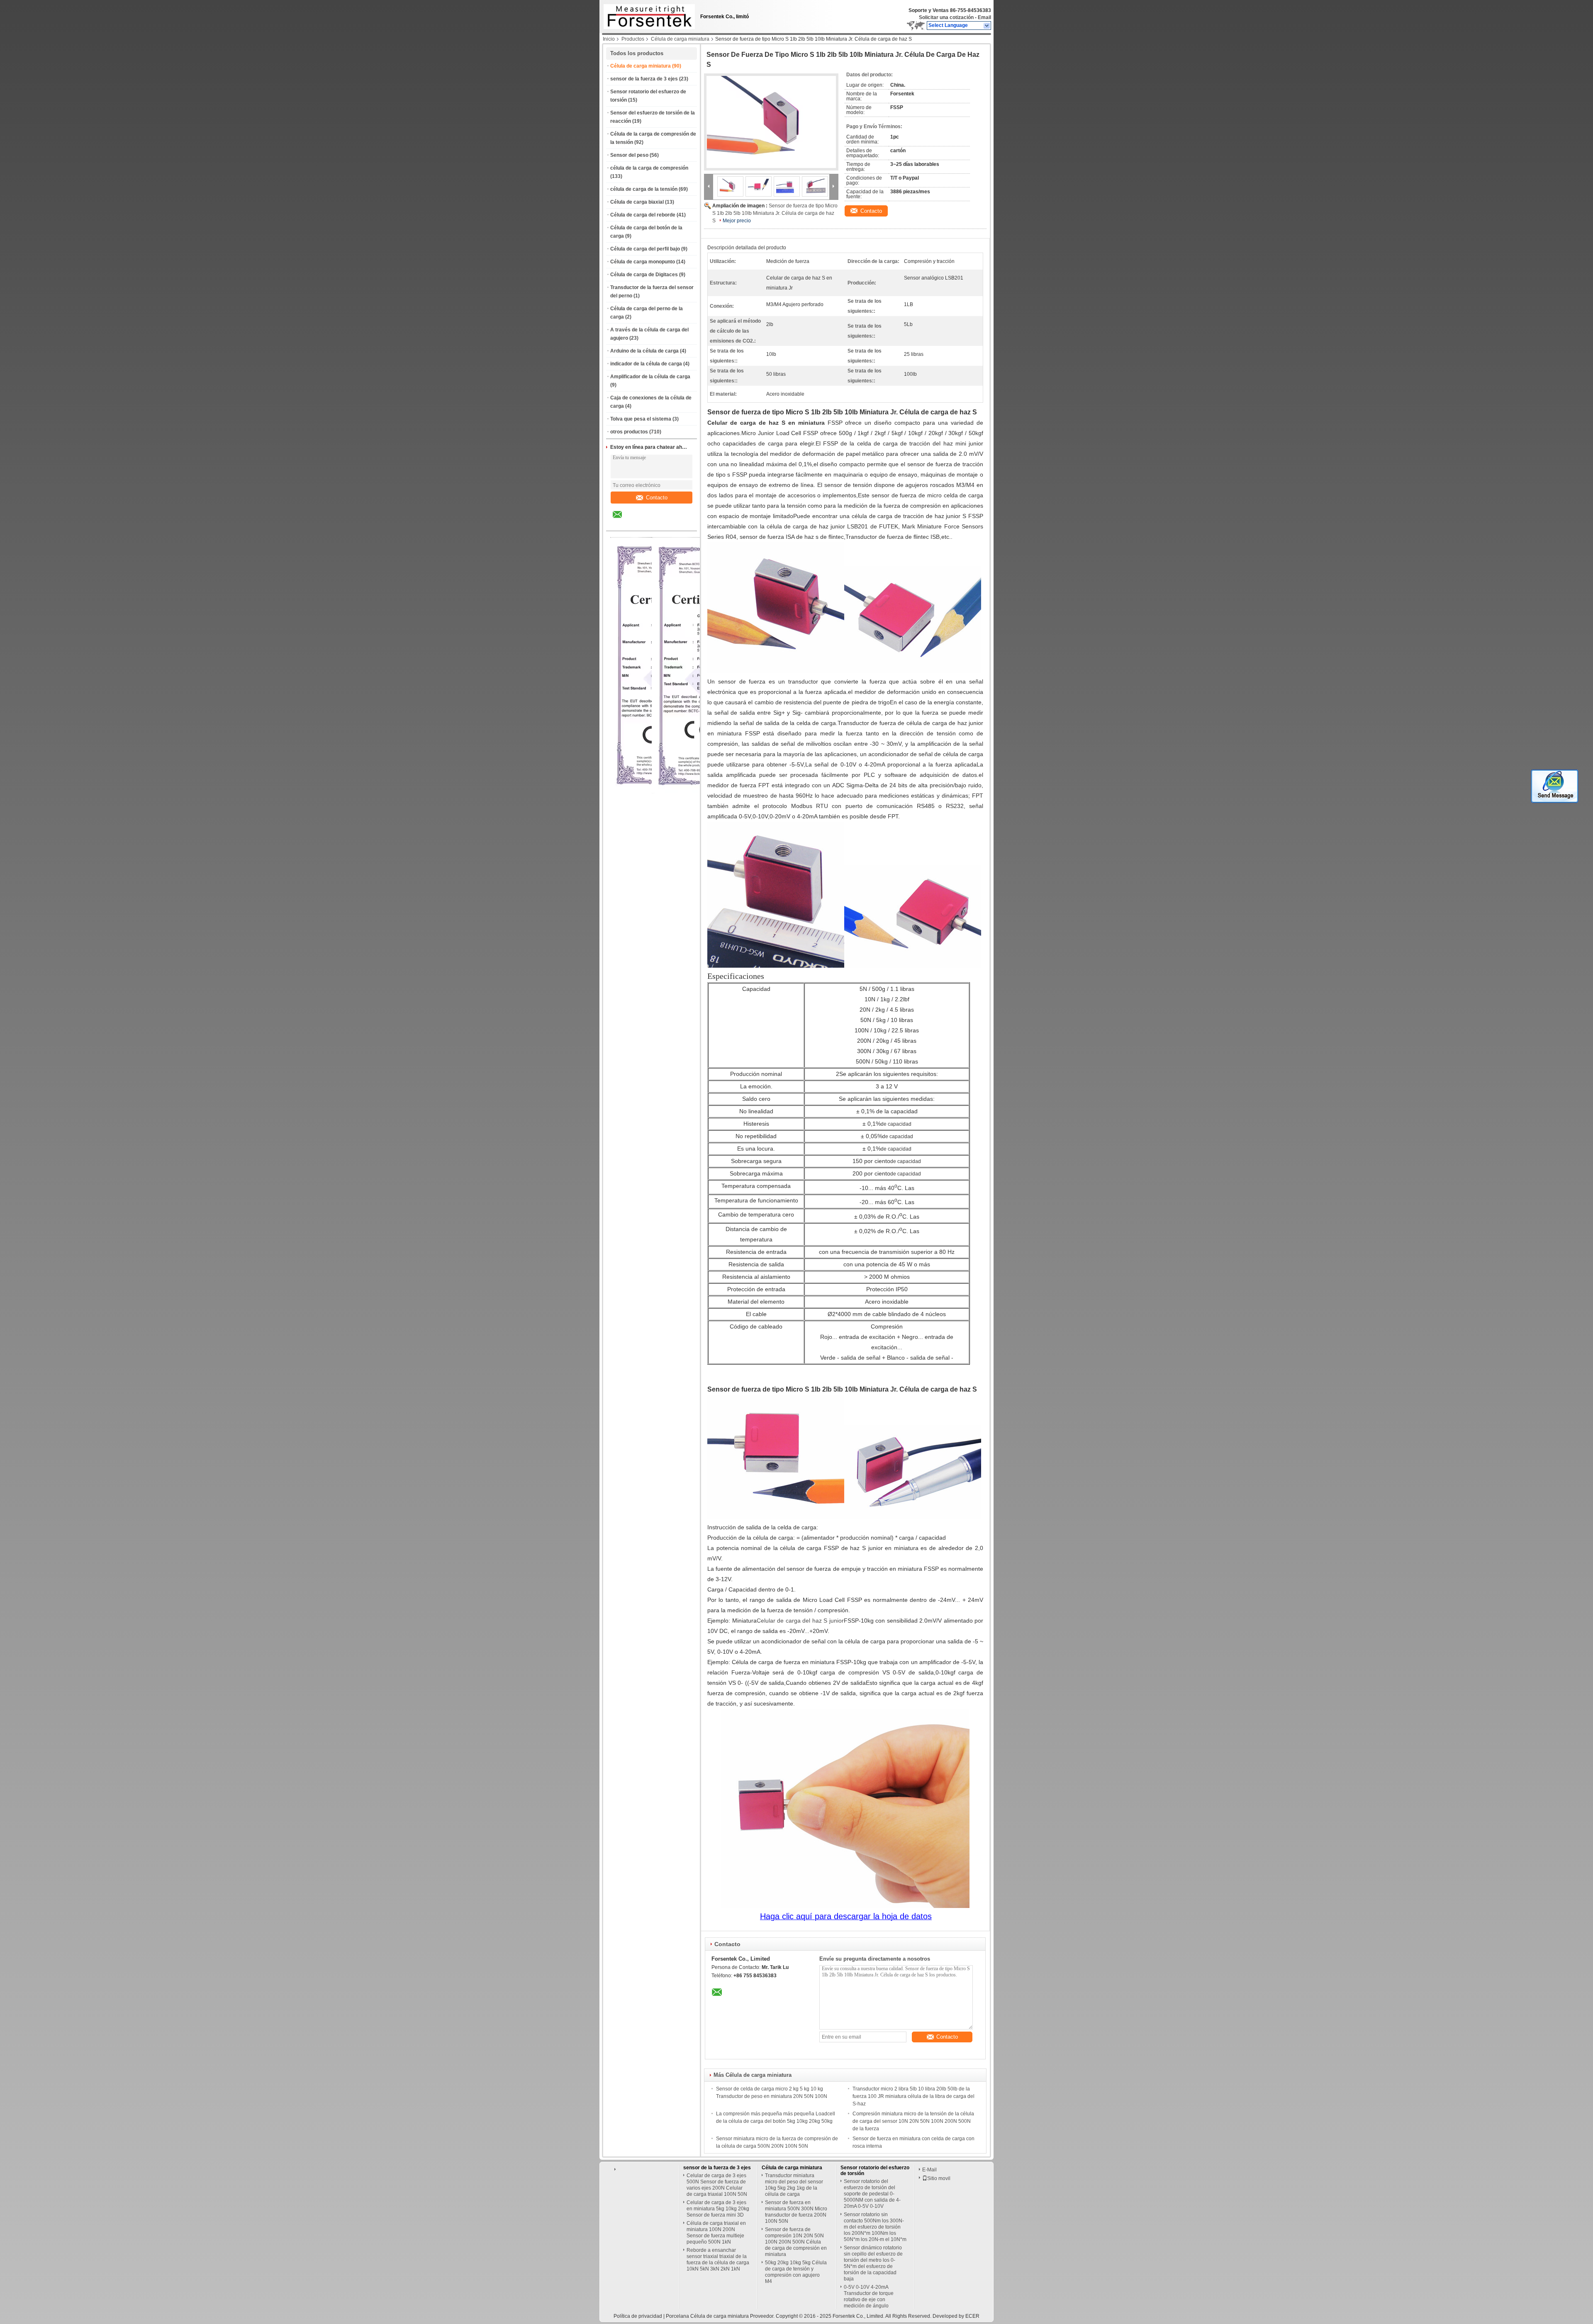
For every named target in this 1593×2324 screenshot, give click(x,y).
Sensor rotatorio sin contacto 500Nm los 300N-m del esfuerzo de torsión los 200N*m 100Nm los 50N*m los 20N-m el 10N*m (875, 2227)
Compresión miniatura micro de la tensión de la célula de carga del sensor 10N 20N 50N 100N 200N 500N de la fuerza (913, 2121)
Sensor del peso (629, 155)
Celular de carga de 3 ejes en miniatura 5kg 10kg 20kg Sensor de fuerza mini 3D (718, 2209)
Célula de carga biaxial (637, 202)
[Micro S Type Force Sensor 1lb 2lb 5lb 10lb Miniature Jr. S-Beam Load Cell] (771, 122)
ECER (972, 2316)
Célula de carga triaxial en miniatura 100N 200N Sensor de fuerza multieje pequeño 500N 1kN (716, 2233)
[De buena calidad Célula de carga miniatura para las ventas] (701, 792)
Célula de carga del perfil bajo (645, 249)
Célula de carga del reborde (643, 215)
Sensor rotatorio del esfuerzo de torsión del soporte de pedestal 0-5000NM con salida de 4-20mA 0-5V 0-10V (872, 2194)
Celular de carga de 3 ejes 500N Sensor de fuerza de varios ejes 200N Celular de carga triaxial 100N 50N (717, 2185)
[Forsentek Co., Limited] (987, 26)
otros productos (629, 432)
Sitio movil (939, 2178)
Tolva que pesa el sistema (641, 419)
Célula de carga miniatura (680, 39)
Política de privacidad (638, 2316)
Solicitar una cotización (946, 17)
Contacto (657, 498)
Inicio (609, 39)
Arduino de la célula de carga (644, 351)
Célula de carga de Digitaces (644, 275)
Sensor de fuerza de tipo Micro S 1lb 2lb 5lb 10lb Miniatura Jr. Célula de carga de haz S (775, 213)
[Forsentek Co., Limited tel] (639, 523)
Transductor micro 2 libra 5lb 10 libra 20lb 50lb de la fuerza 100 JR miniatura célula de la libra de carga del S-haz (913, 2096)
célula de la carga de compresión (649, 168)
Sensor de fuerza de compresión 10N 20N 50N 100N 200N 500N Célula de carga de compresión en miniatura (796, 2242)
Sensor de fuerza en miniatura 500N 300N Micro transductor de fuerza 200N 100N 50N (796, 2212)
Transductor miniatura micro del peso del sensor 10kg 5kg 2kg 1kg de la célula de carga (794, 2185)
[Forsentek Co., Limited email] (623, 521)
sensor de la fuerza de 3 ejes (644, 79)
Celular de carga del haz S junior (800, 1621)
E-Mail (929, 2170)
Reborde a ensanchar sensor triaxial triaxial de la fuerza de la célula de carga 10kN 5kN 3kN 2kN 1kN (718, 2260)
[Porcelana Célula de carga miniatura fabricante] (647, 15)
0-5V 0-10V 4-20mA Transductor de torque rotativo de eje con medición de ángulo (869, 2296)
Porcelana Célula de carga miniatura (707, 2316)
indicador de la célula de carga (646, 364)
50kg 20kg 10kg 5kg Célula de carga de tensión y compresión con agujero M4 (796, 2272)
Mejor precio (737, 221)
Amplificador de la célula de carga (650, 377)
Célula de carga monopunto (643, 262)
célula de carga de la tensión (644, 189)
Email (984, 17)
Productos (633, 39)
